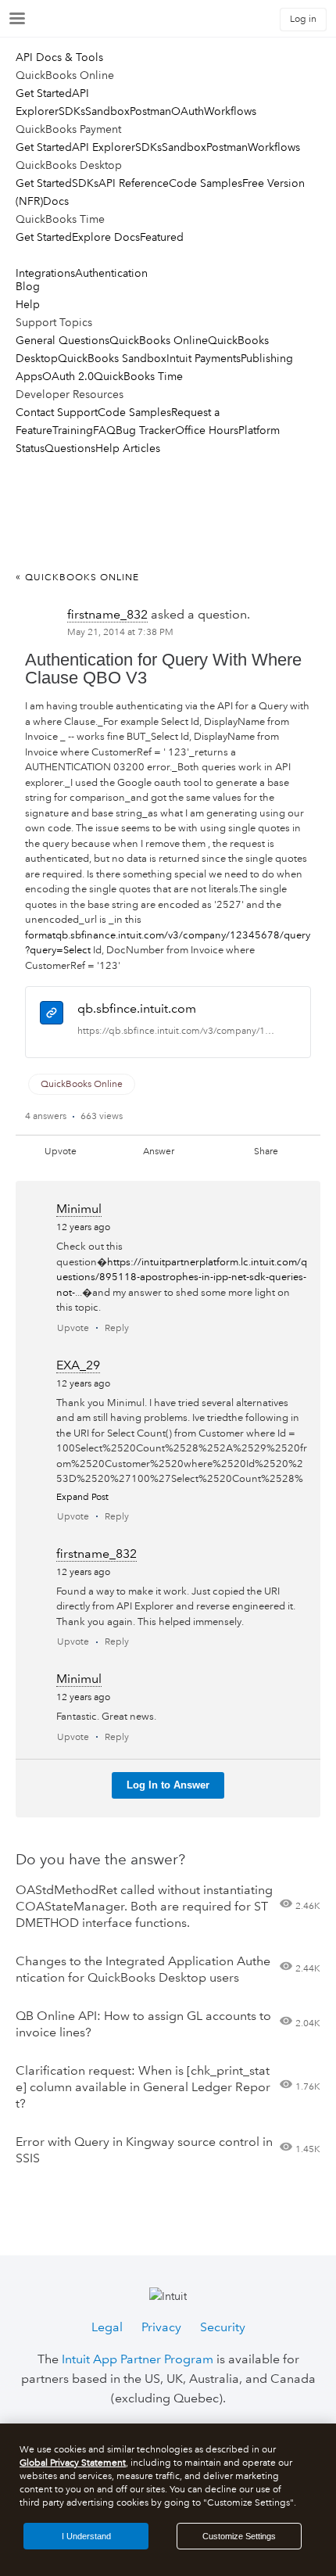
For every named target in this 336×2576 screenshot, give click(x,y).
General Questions (63, 340)
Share (266, 1152)
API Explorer (104, 147)
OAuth (188, 111)
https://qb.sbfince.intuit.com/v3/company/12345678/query (177, 1031)
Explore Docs (106, 237)
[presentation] (52, 1015)
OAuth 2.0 (68, 376)
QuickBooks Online (159, 340)
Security (223, 2327)
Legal (107, 2327)
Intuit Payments (204, 358)
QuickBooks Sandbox (112, 358)
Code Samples (206, 183)
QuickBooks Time (138, 376)
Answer (159, 1152)
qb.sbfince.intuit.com (137, 1008)
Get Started (44, 93)
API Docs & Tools (59, 57)
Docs (56, 201)
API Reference (134, 183)
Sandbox (107, 111)
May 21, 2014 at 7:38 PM (120, 632)
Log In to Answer (168, 1785)
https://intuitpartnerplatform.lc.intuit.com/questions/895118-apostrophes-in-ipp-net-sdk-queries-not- (182, 1277)
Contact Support (57, 412)
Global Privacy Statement (73, 2463)
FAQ (104, 430)
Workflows (230, 111)
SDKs (72, 111)
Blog (28, 286)
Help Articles (128, 448)
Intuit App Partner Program (138, 2359)
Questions (70, 448)
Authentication (111, 273)
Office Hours (207, 430)
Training (73, 430)
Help (28, 304)
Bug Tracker (145, 430)
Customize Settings (239, 2536)
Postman (150, 111)
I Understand (86, 2536)
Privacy (161, 2327)
